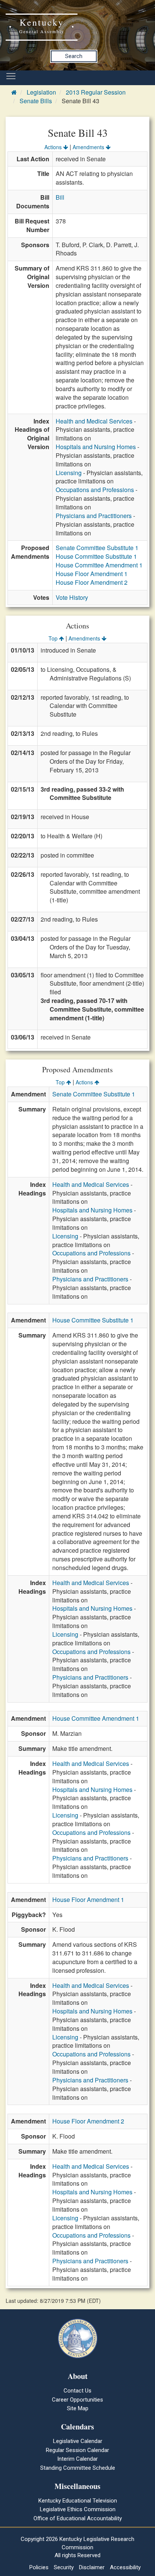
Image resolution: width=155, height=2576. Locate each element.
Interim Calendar (77, 2459)
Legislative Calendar (78, 2441)
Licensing (69, 473)
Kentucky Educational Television (78, 2501)
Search (74, 56)
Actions (54, 147)
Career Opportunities (77, 2400)
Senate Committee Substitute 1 (97, 548)
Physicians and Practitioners (94, 516)
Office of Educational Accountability (78, 2518)
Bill (60, 197)
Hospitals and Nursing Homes (96, 447)
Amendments (89, 147)
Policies (39, 2567)
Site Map (78, 2408)
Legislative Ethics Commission (78, 2509)
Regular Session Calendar (77, 2450)
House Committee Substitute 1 (96, 556)
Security (64, 2567)
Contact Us (77, 2391)
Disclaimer (92, 2567)
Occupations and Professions (95, 490)
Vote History (72, 597)
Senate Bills (36, 101)
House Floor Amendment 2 (92, 582)
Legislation (41, 92)
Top (54, 638)
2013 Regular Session (96, 92)
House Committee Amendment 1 (99, 565)
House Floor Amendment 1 (92, 574)
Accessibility (125, 2567)
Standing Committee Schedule (78, 2468)
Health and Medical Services (94, 421)
